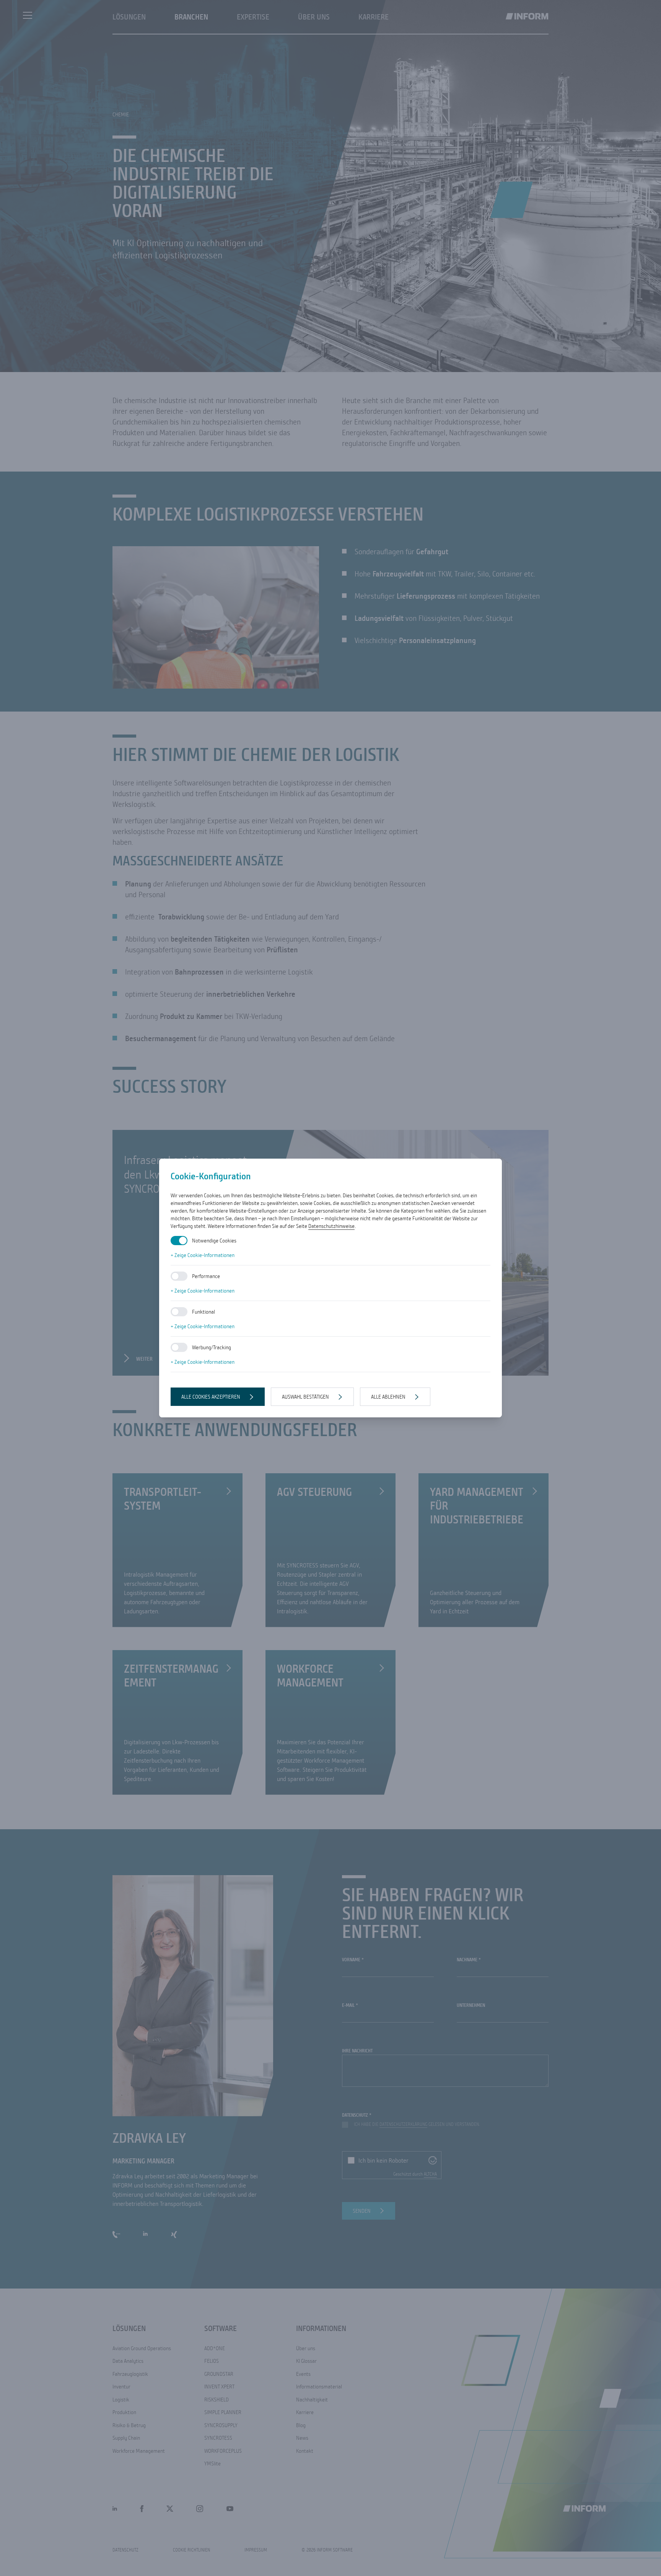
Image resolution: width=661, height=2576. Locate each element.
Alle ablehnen (388, 1397)
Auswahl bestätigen (305, 1397)
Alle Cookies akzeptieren (211, 1397)
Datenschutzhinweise (331, 1226)
